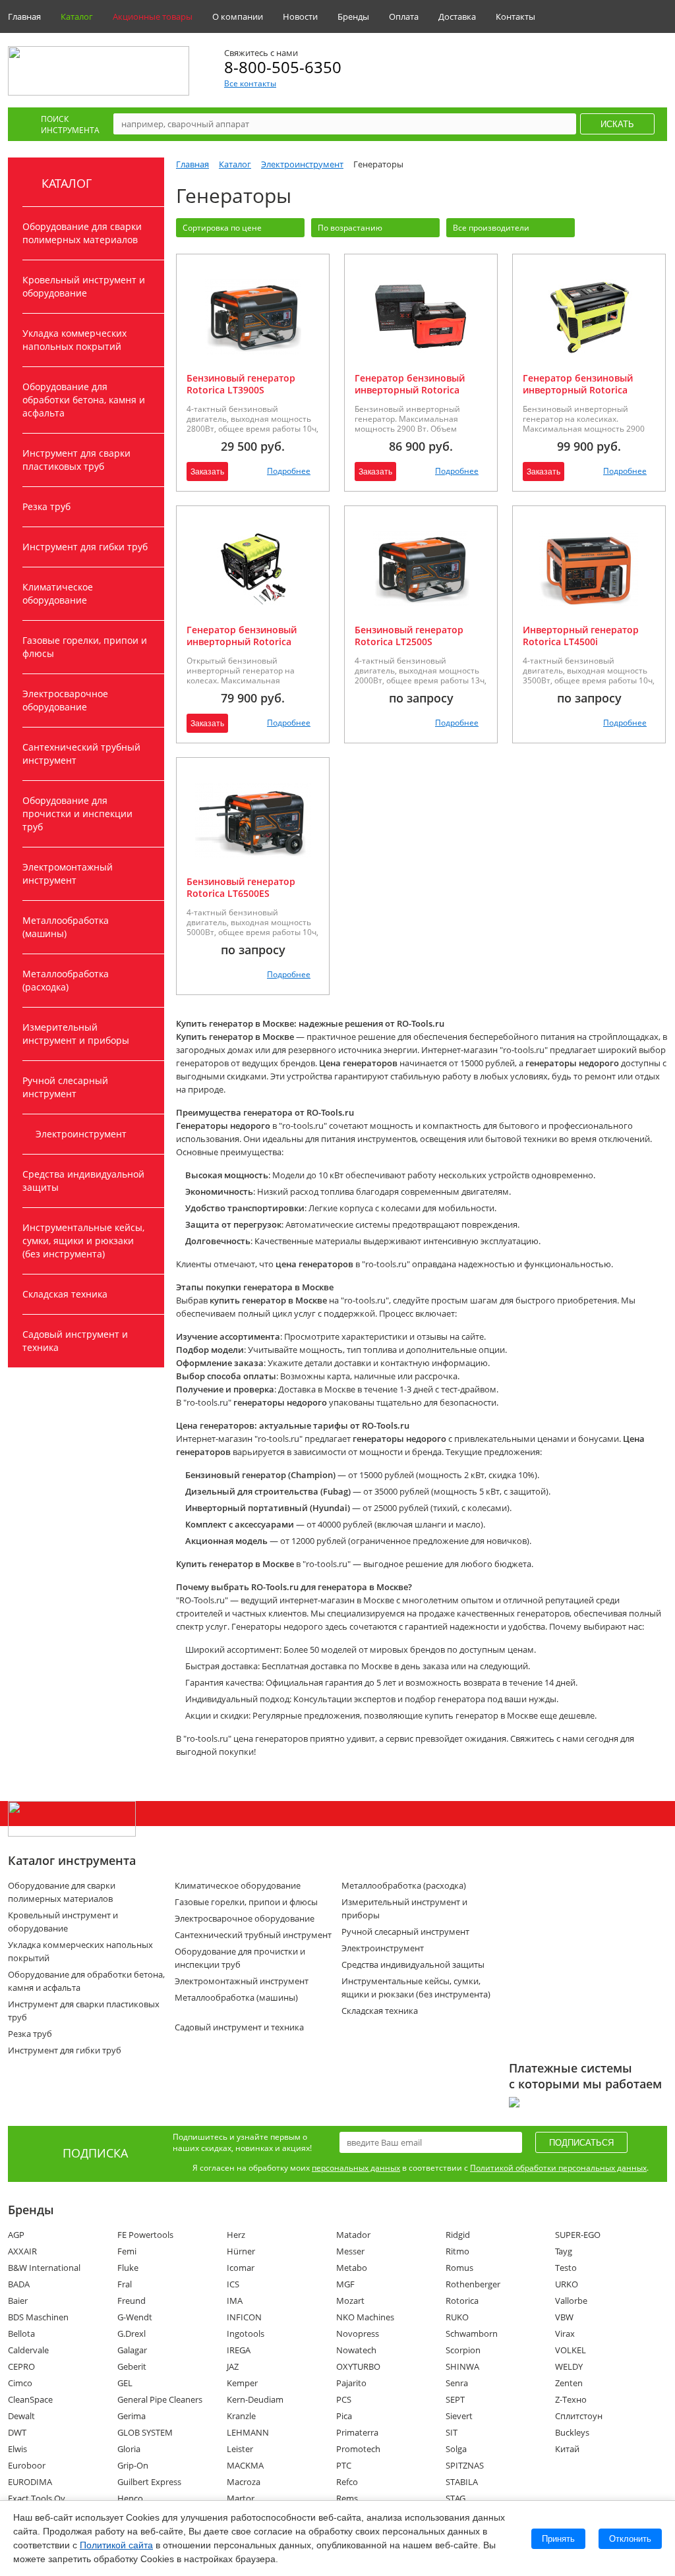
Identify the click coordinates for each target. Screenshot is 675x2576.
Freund (132, 2301)
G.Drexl (132, 2333)
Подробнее (289, 471)
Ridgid (458, 2235)
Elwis (17, 2449)
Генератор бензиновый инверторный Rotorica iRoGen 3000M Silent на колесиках (578, 396)
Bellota (21, 2333)
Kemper (242, 2383)
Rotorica (462, 2301)
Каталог (77, 16)
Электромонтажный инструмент (68, 873)
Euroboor (27, 2465)
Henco (130, 2498)
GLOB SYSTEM (145, 2432)
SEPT (455, 2399)
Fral (125, 2284)
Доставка (457, 16)
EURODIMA (30, 2482)
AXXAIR (22, 2251)
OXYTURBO (358, 2366)
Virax (565, 2333)
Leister (240, 2449)
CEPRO (21, 2366)
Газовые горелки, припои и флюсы (85, 647)
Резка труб (46, 506)
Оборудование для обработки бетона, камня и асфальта (84, 400)
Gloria (129, 2449)
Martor (241, 2498)
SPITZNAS (465, 2465)
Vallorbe (571, 2301)
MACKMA (245, 2465)
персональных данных (356, 2168)
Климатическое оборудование (58, 593)
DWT (17, 2432)
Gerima (132, 2416)
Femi (127, 2251)
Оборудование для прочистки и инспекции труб (77, 814)
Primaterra (357, 2432)
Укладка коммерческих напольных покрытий (74, 340)
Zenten (569, 2383)
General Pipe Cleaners (160, 2399)
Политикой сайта (116, 2545)
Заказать (207, 472)
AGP (16, 2235)
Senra (457, 2383)
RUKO (457, 2317)
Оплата (404, 16)
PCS (344, 2399)
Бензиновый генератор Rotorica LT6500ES (241, 887)
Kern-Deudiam (255, 2399)
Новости (300, 16)
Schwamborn (472, 2333)
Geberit (132, 2366)
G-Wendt (135, 2317)
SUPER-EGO (578, 2235)
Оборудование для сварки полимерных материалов (82, 233)
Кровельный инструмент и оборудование (84, 286)
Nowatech (356, 2350)
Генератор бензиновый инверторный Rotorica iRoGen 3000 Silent (410, 390)
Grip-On (133, 2465)
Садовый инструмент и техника (75, 1341)
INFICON (244, 2317)
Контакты (515, 16)
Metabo (352, 2268)
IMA (235, 2301)
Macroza (244, 2482)
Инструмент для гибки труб (85, 547)
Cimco (20, 2383)
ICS (233, 2284)
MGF (345, 2284)
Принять (558, 2539)
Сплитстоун (579, 2416)
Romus (459, 2268)
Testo (566, 2268)
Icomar (241, 2268)
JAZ (233, 2366)
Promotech (358, 2449)
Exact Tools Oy (37, 2498)
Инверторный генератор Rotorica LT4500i (581, 636)
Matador (353, 2235)
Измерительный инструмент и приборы (76, 1034)
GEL (125, 2383)
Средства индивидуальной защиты (83, 1181)
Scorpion (463, 2350)
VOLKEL (571, 2350)
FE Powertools (145, 2235)
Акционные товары (153, 16)
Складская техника (65, 1294)
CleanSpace (30, 2399)
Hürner (241, 2251)
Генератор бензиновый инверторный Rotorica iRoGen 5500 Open (242, 642)
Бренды (353, 16)
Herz (236, 2235)
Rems (347, 2498)
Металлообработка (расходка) (66, 980)
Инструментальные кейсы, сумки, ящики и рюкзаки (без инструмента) (83, 1241)
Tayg (564, 2251)
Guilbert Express (149, 2482)
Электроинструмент (81, 1134)
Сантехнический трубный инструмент (81, 754)
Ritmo (457, 2251)
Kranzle (241, 2416)
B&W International (44, 2268)
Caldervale (28, 2350)
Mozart (350, 2301)
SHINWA (462, 2366)
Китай (567, 2449)
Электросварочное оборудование (65, 700)
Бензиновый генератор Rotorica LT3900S (241, 384)
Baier (18, 2301)
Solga (456, 2449)
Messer (350, 2251)
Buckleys (572, 2432)
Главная (24, 16)
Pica (344, 2416)
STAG (455, 2498)
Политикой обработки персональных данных (558, 2168)
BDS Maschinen (38, 2317)
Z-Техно (571, 2399)
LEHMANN (248, 2432)
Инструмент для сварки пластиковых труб (76, 460)
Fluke (128, 2268)
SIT (452, 2432)
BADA (19, 2284)
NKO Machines (365, 2317)
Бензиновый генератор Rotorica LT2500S (409, 636)
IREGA (239, 2350)
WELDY (569, 2366)
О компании (238, 16)
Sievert (459, 2416)
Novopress (358, 2333)
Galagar (132, 2350)
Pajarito (351, 2383)
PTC (344, 2465)
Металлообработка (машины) (66, 927)
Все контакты (250, 83)
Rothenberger (473, 2284)
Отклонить (630, 2539)
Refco (347, 2482)
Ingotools (246, 2333)
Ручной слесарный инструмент (65, 1087)
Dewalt (21, 2416)
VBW (564, 2317)
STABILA (462, 2482)
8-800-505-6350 (283, 67)
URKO (567, 2284)
